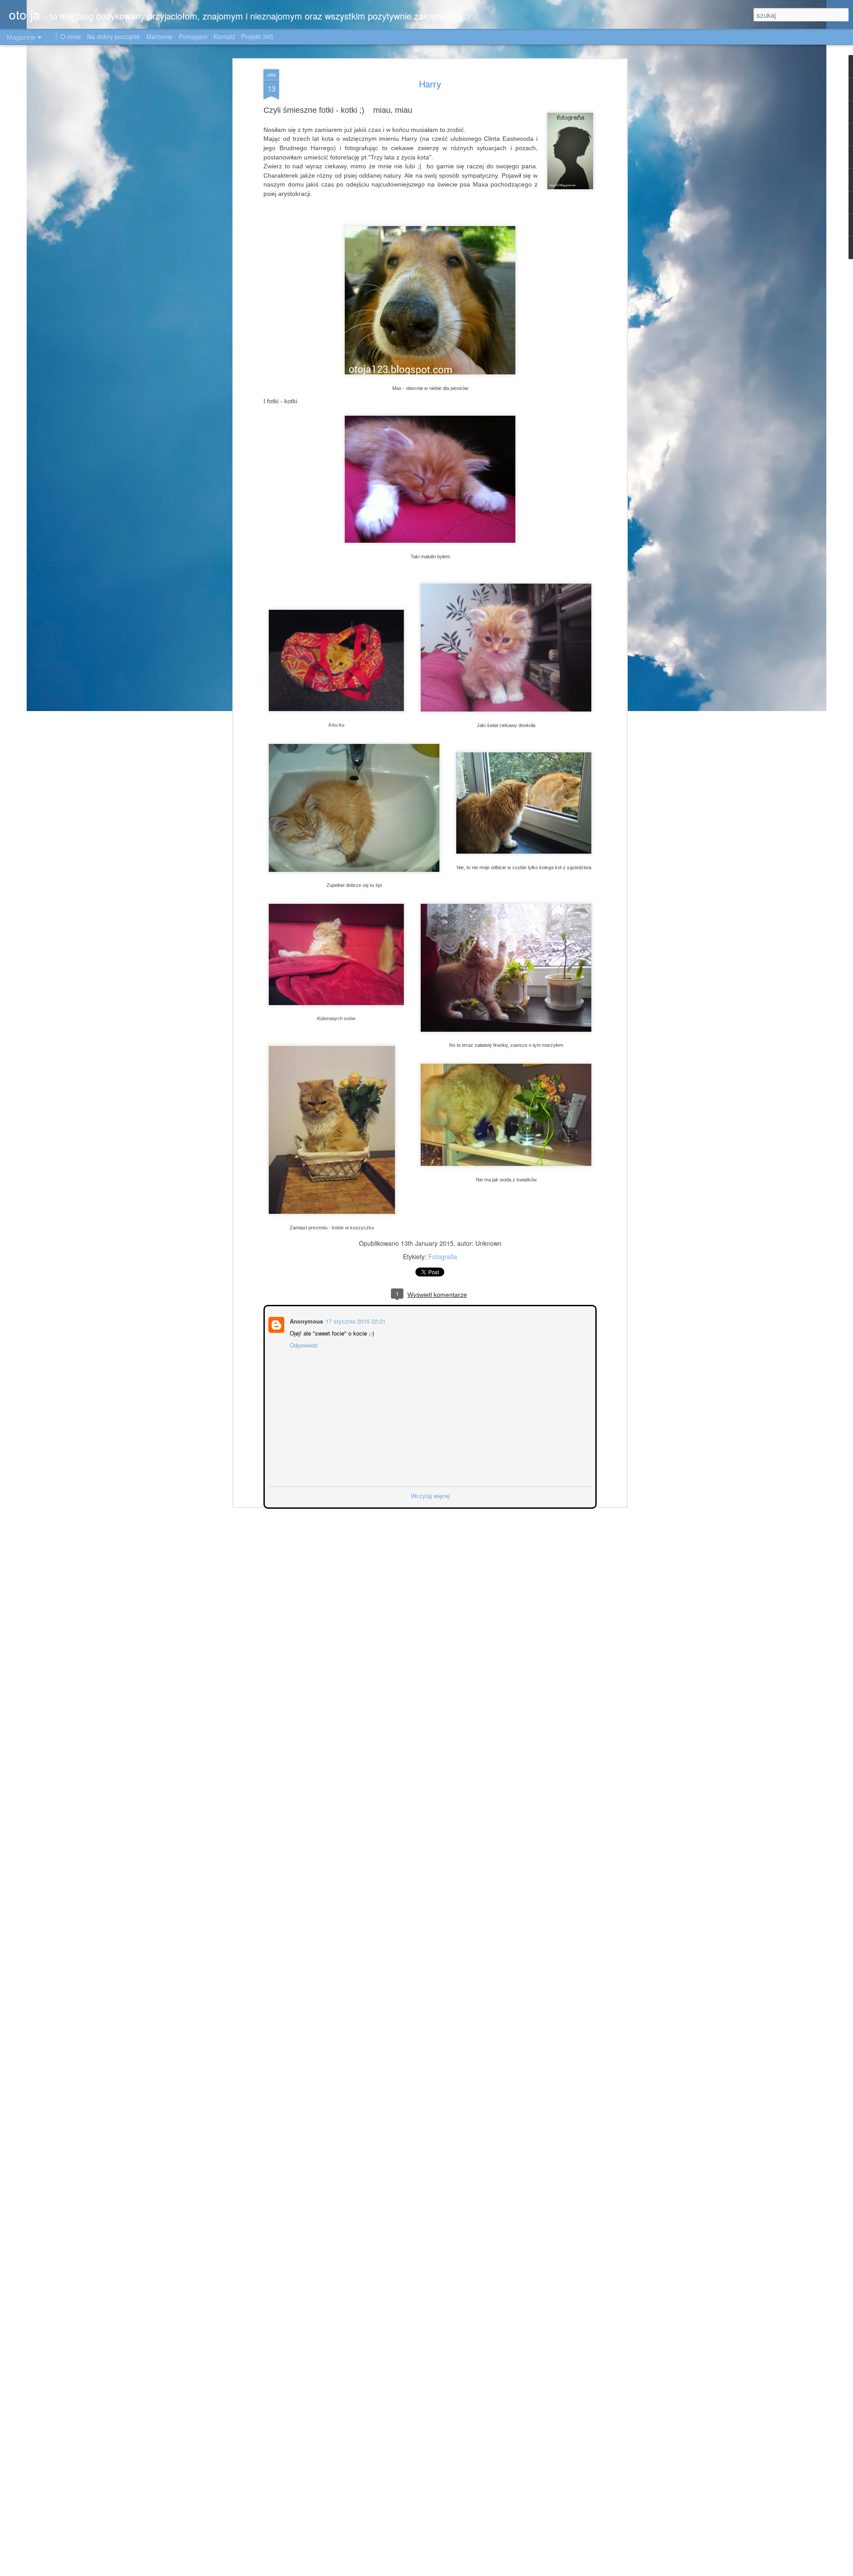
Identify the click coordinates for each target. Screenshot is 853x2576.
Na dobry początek (114, 36)
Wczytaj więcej (430, 1495)
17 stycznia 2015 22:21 (355, 1320)
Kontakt (224, 36)
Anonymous (305, 1320)
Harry (430, 84)
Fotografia (443, 1256)
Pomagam (193, 36)
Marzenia (159, 36)
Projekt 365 (257, 36)
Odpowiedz (303, 1344)
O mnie (71, 36)
